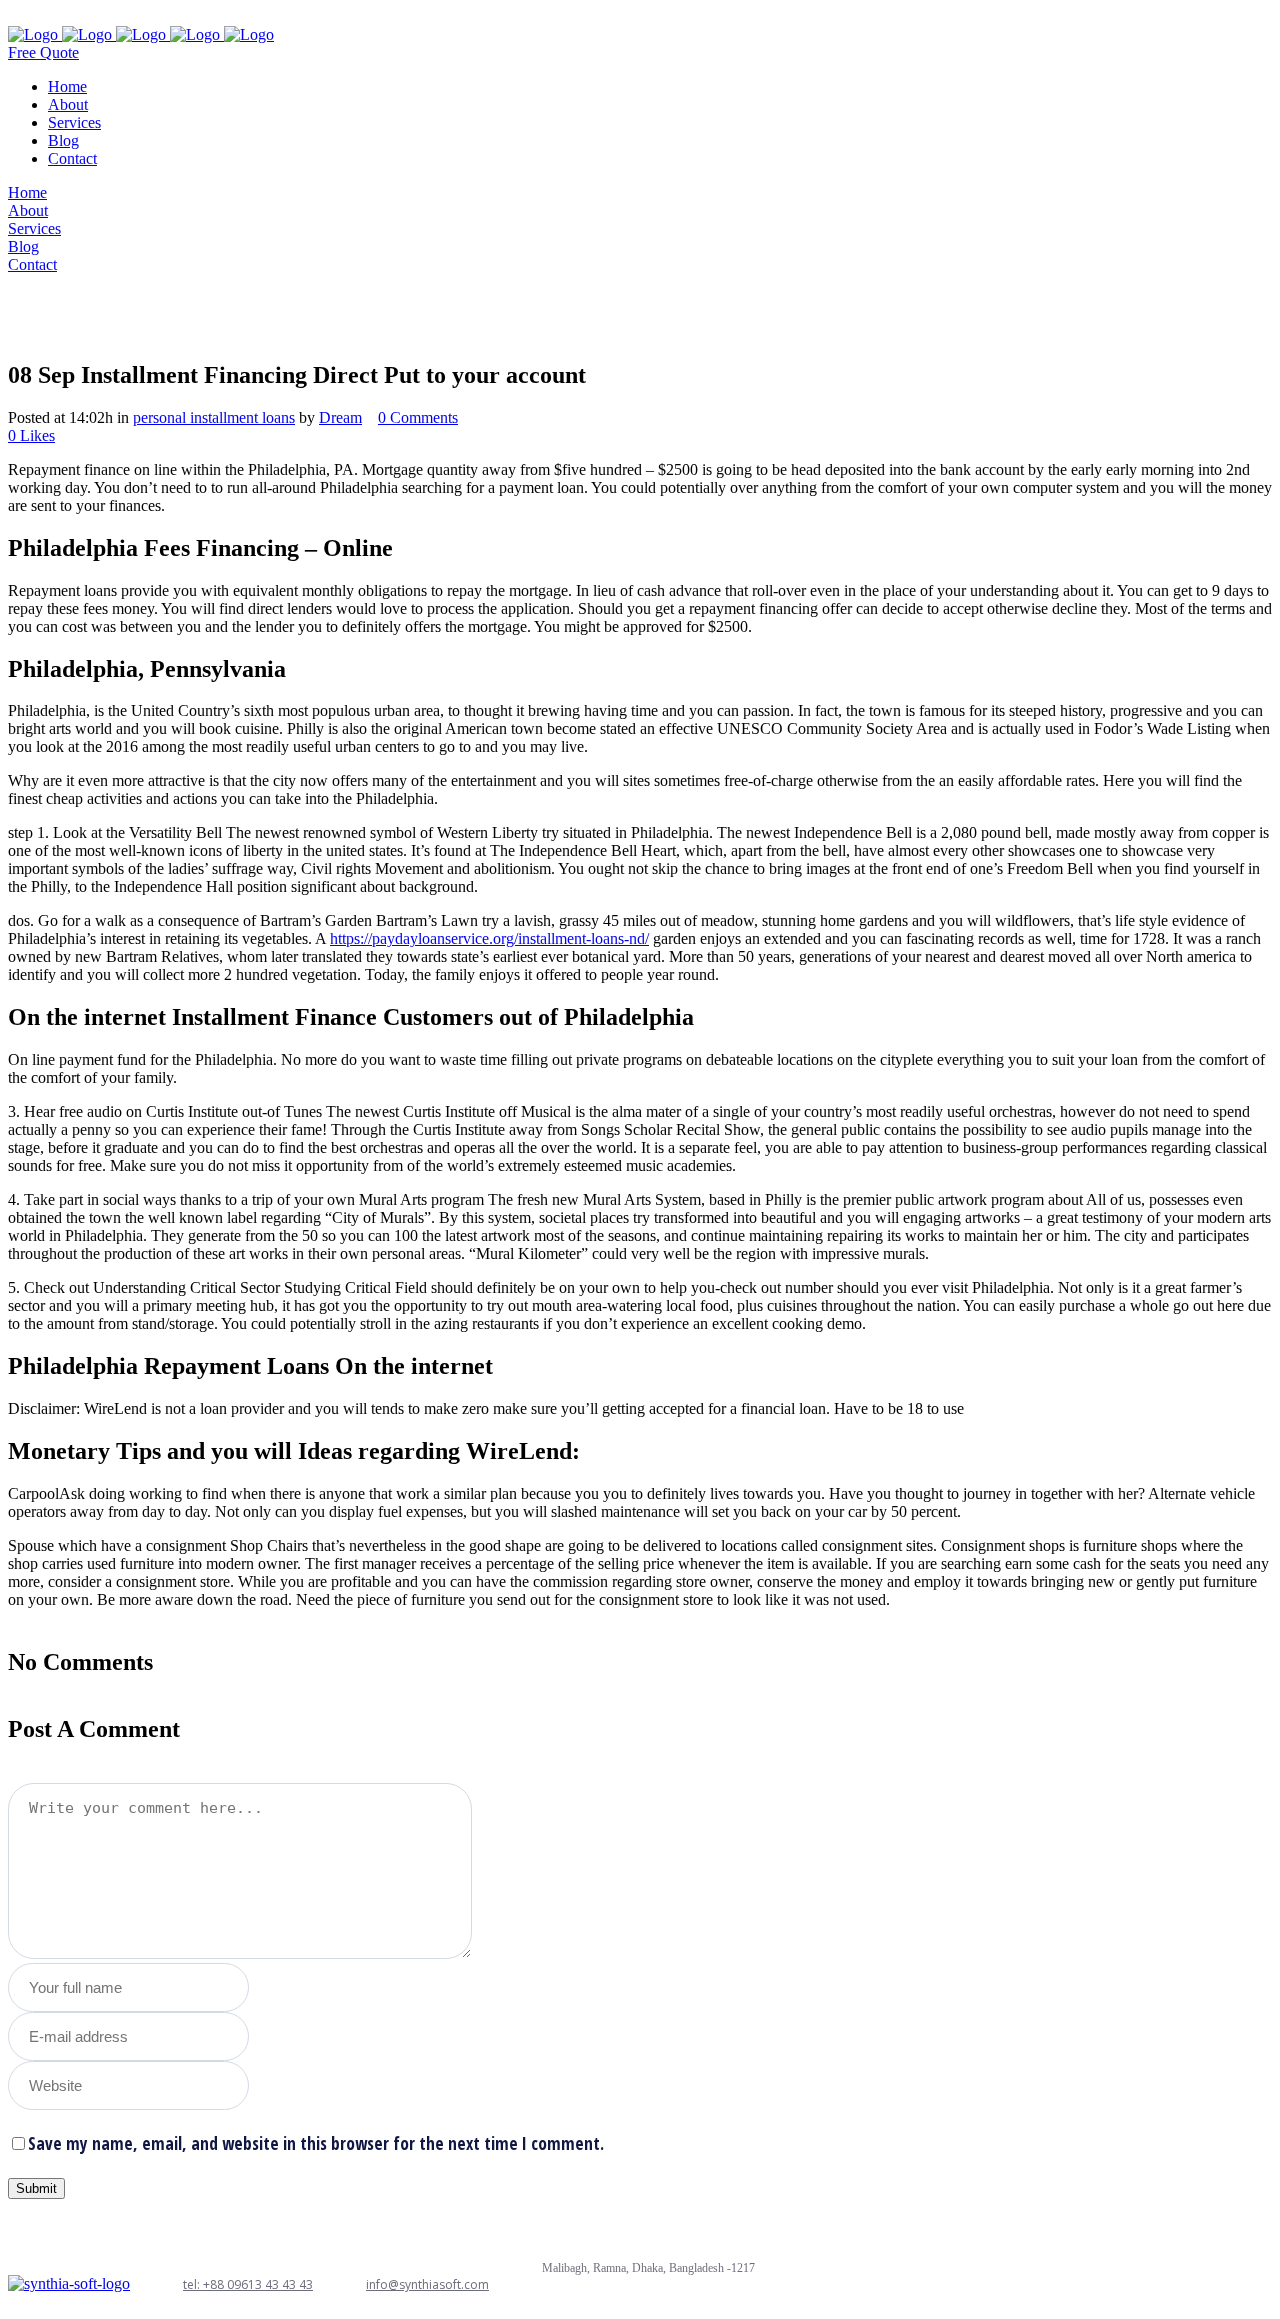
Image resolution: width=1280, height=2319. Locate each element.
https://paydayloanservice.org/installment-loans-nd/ (489, 938)
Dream (340, 417)
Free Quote (43, 52)
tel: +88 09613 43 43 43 (248, 2284)
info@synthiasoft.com (427, 2284)
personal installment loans (214, 417)
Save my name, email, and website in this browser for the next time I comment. (316, 2143)
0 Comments (418, 417)
